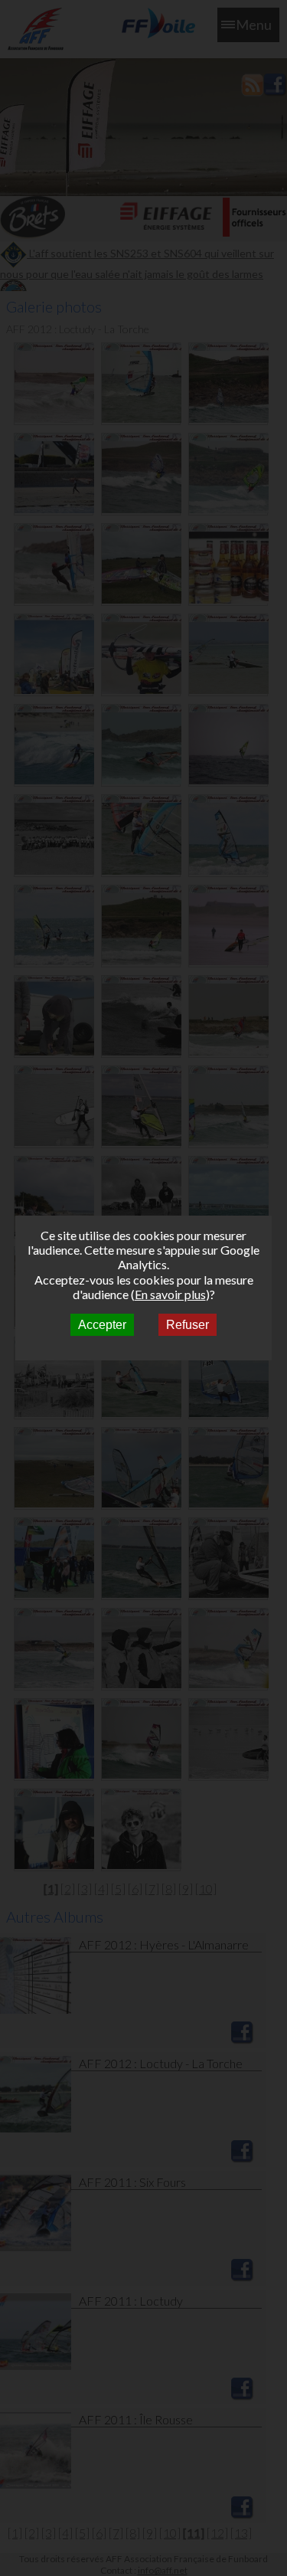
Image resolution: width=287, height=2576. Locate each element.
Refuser (188, 1325)
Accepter (102, 1325)
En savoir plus (170, 1294)
